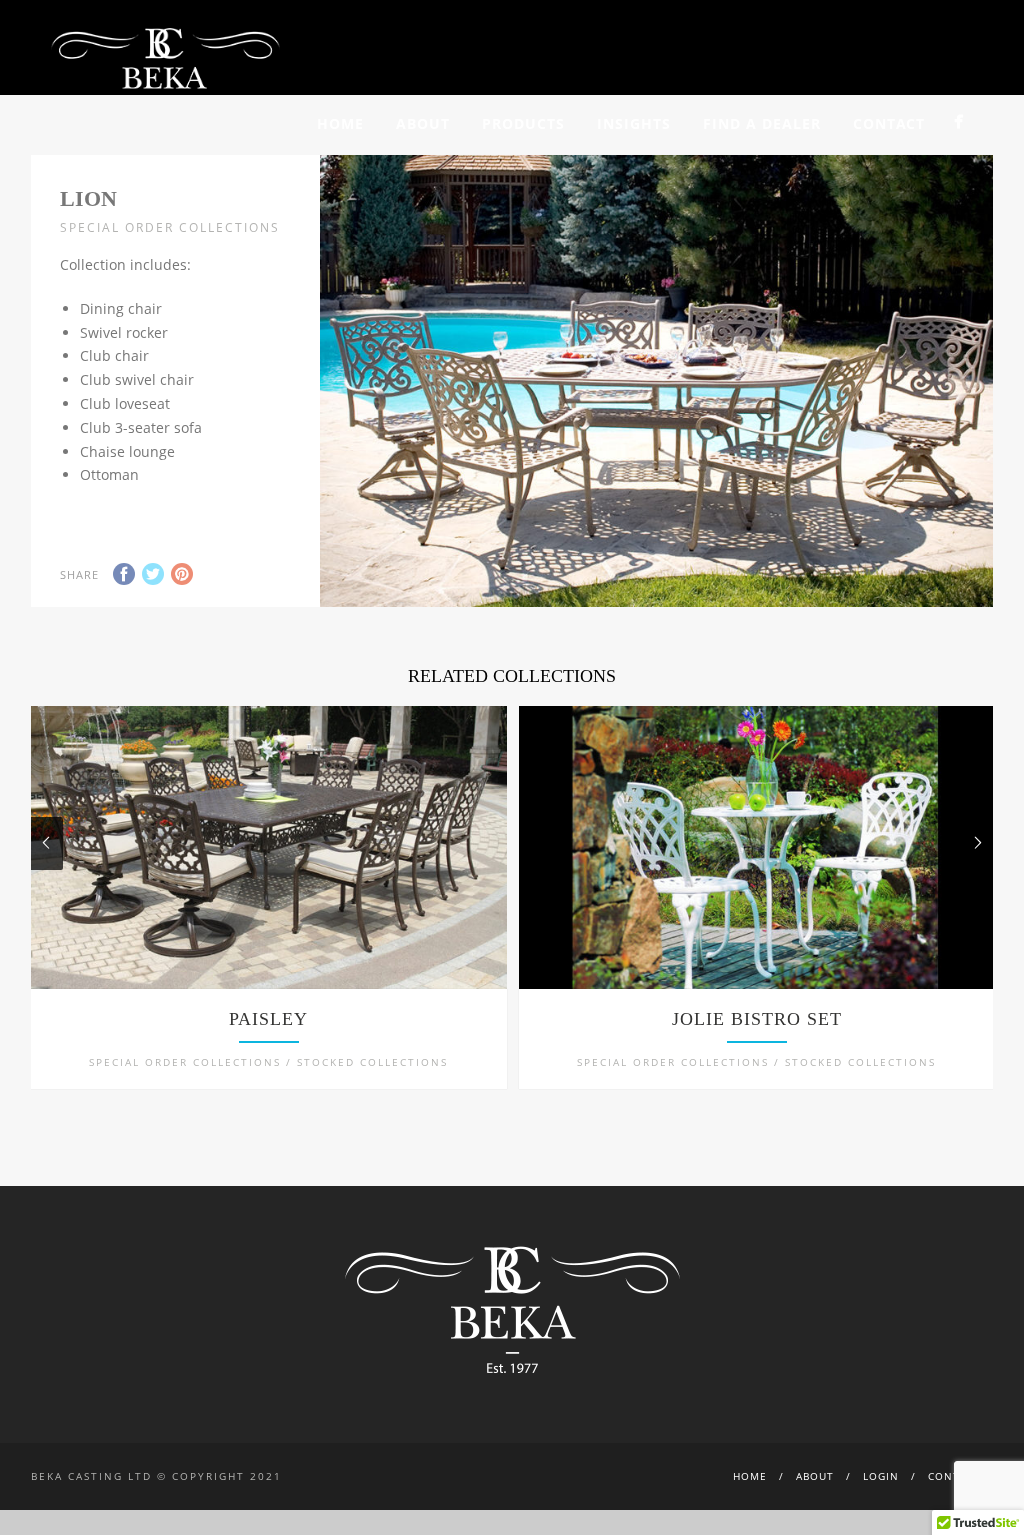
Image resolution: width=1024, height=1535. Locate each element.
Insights (634, 123)
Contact (889, 123)
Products (523, 123)
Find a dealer (762, 123)
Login (881, 1476)
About (423, 123)
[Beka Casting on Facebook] (958, 121)
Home (340, 123)
